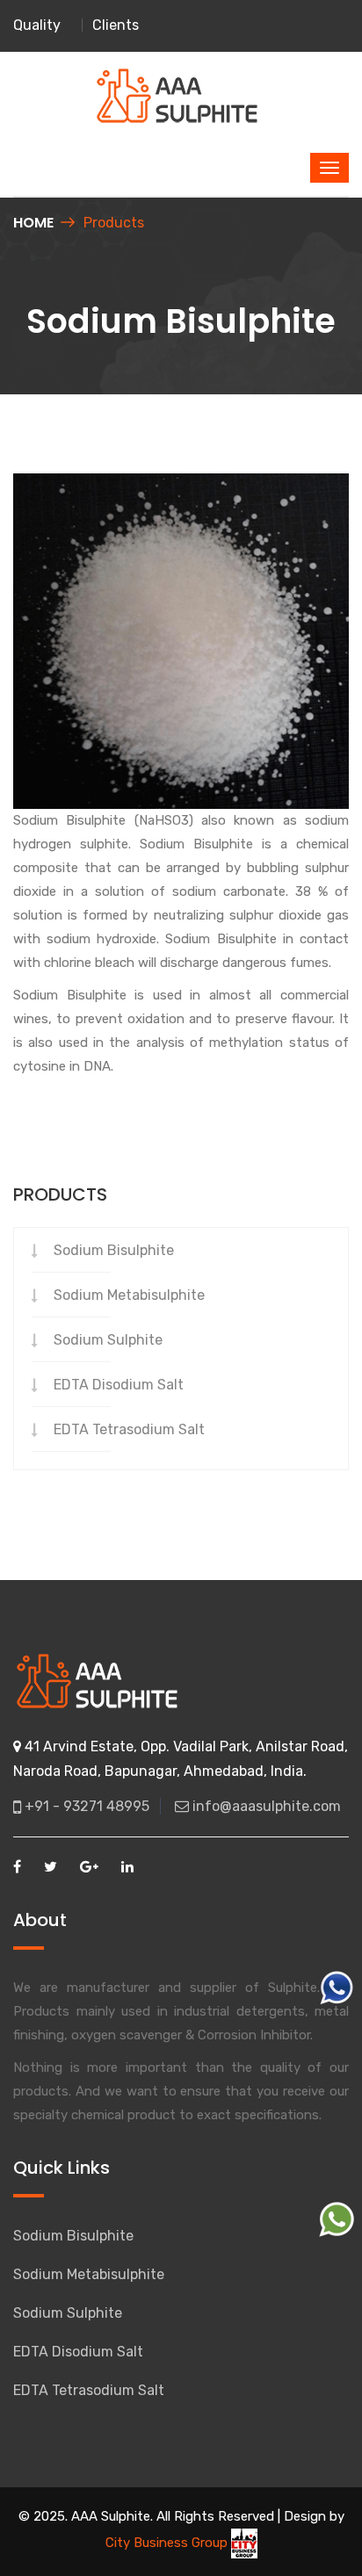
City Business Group (168, 2543)
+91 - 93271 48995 (85, 1806)
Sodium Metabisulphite (129, 1295)
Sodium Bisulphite (114, 1250)
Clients (116, 25)
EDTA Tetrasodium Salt (129, 1429)
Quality (37, 25)
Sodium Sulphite (108, 1340)
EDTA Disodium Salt (119, 1385)
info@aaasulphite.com (265, 1806)
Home (33, 223)
